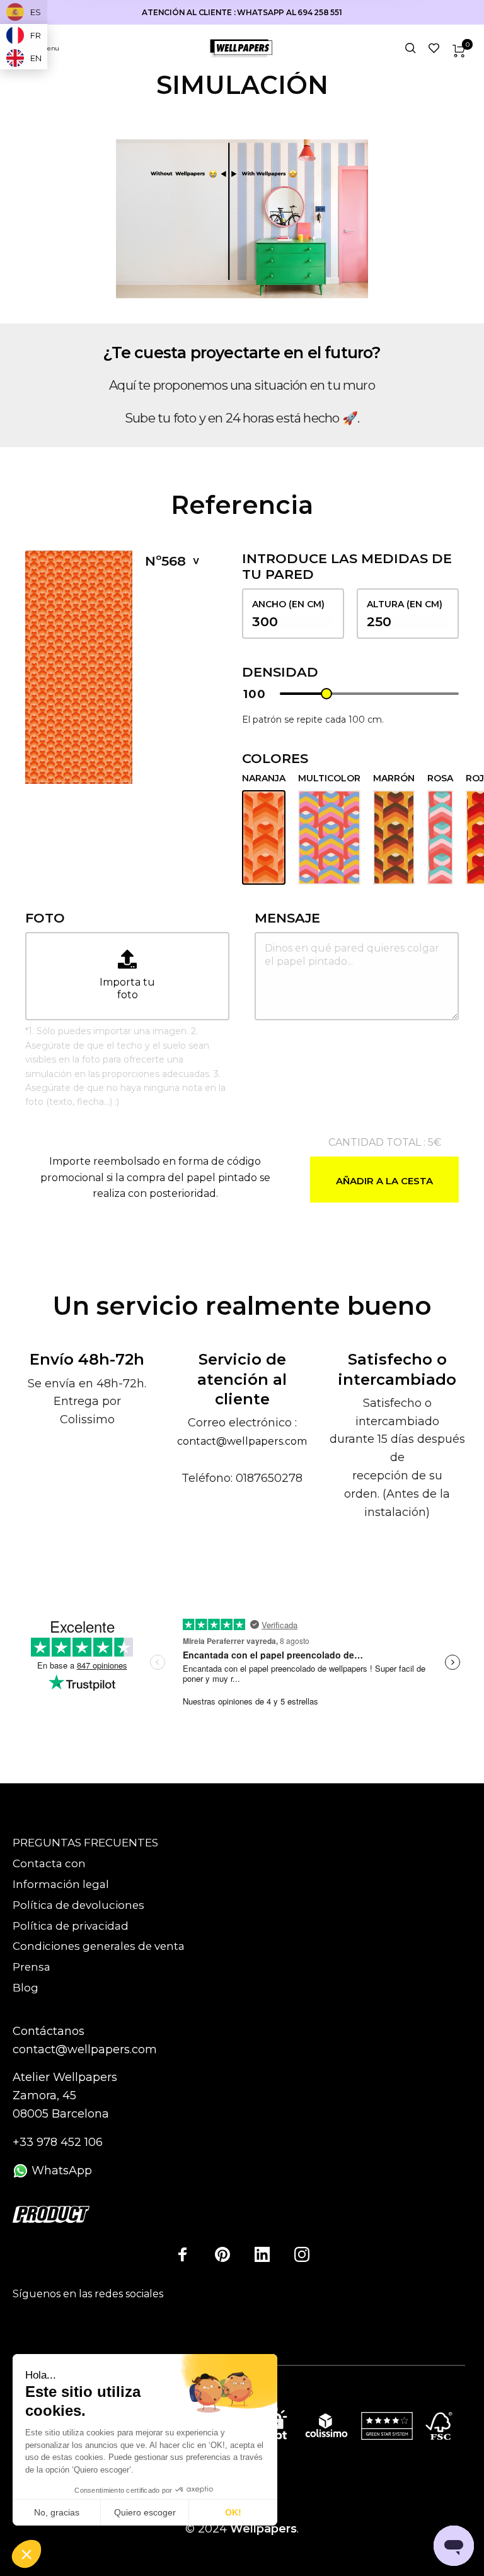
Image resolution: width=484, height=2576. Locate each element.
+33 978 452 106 (58, 2142)
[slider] (326, 694)
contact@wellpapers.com (242, 1441)
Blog (26, 1988)
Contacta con (49, 1863)
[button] (26, 2555)
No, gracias (57, 2512)
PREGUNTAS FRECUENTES (85, 1843)
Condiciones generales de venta (99, 1946)
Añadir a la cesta (384, 1181)
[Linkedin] (262, 2254)
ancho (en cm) (288, 604)
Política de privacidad (71, 1926)
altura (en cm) (405, 604)
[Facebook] (183, 2254)
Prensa (32, 1967)
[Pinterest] (222, 2254)
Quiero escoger (145, 2512)
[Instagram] (302, 2254)
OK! (233, 2512)
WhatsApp (60, 2171)
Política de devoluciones (78, 1905)
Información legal (61, 1884)
